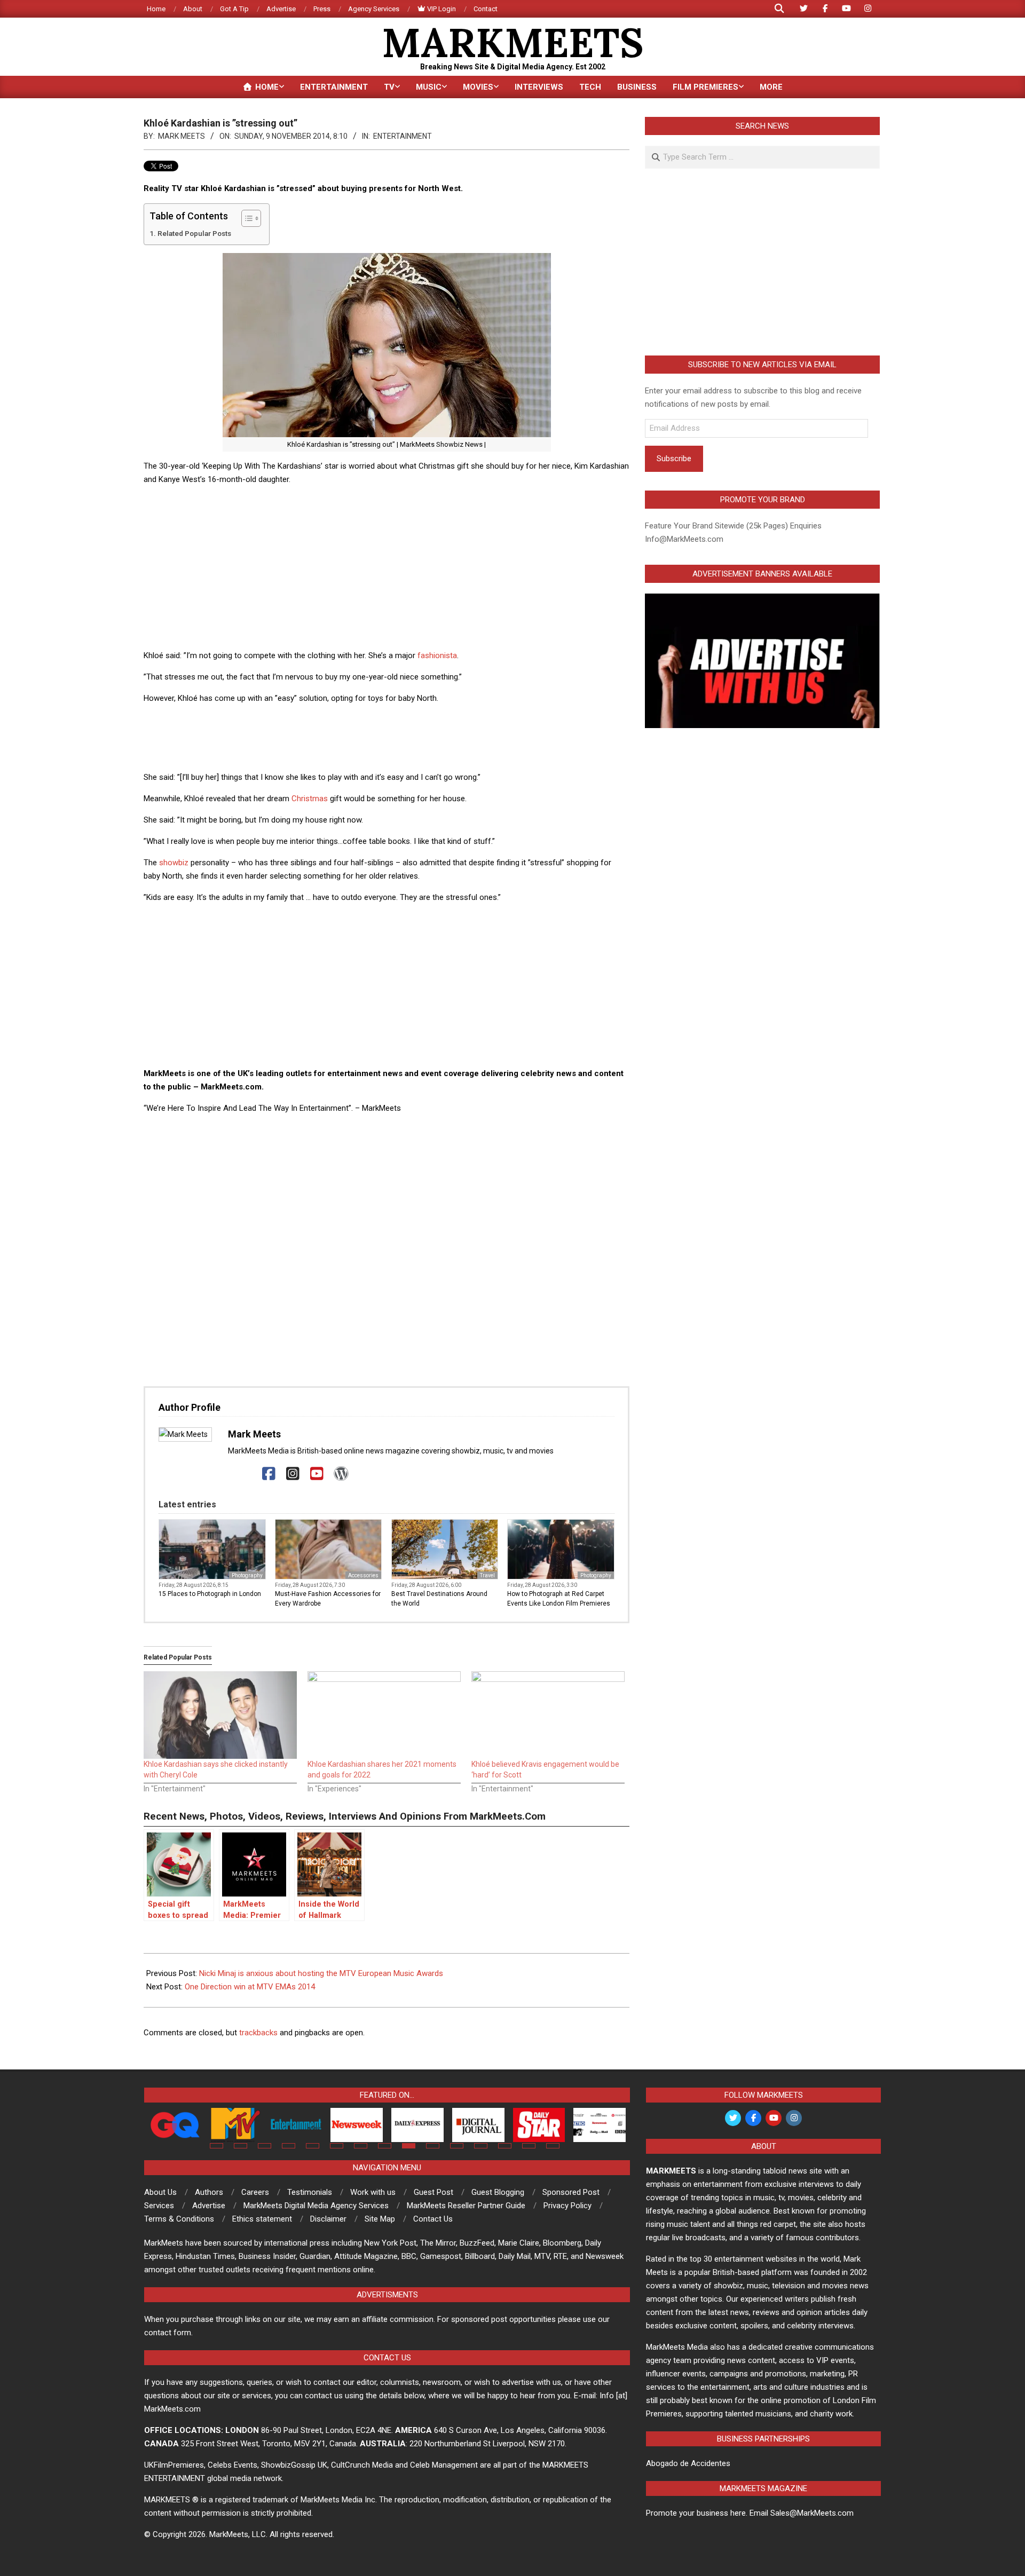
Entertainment (403, 136)
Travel (487, 1575)
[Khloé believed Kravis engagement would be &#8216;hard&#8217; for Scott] (548, 1715)
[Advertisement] (387, 569)
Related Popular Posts (194, 233)
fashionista (437, 655)
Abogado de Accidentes (688, 2463)
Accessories (363, 1575)
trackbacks (258, 2033)
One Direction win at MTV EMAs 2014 (250, 1987)
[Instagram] (293, 1474)
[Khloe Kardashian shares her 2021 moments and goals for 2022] (384, 1715)
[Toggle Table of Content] (246, 218)
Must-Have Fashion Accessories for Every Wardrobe (328, 1599)
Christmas (310, 799)
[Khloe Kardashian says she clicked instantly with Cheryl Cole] (220, 1715)
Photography (247, 1575)
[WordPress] (341, 1474)
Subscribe (674, 459)
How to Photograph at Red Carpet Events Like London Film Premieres (559, 1599)
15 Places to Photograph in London (210, 1594)
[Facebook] (269, 1474)
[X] (245, 1474)
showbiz (174, 863)
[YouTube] (317, 1474)
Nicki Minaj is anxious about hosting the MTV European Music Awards (321, 1973)
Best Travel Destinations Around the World (439, 1599)
